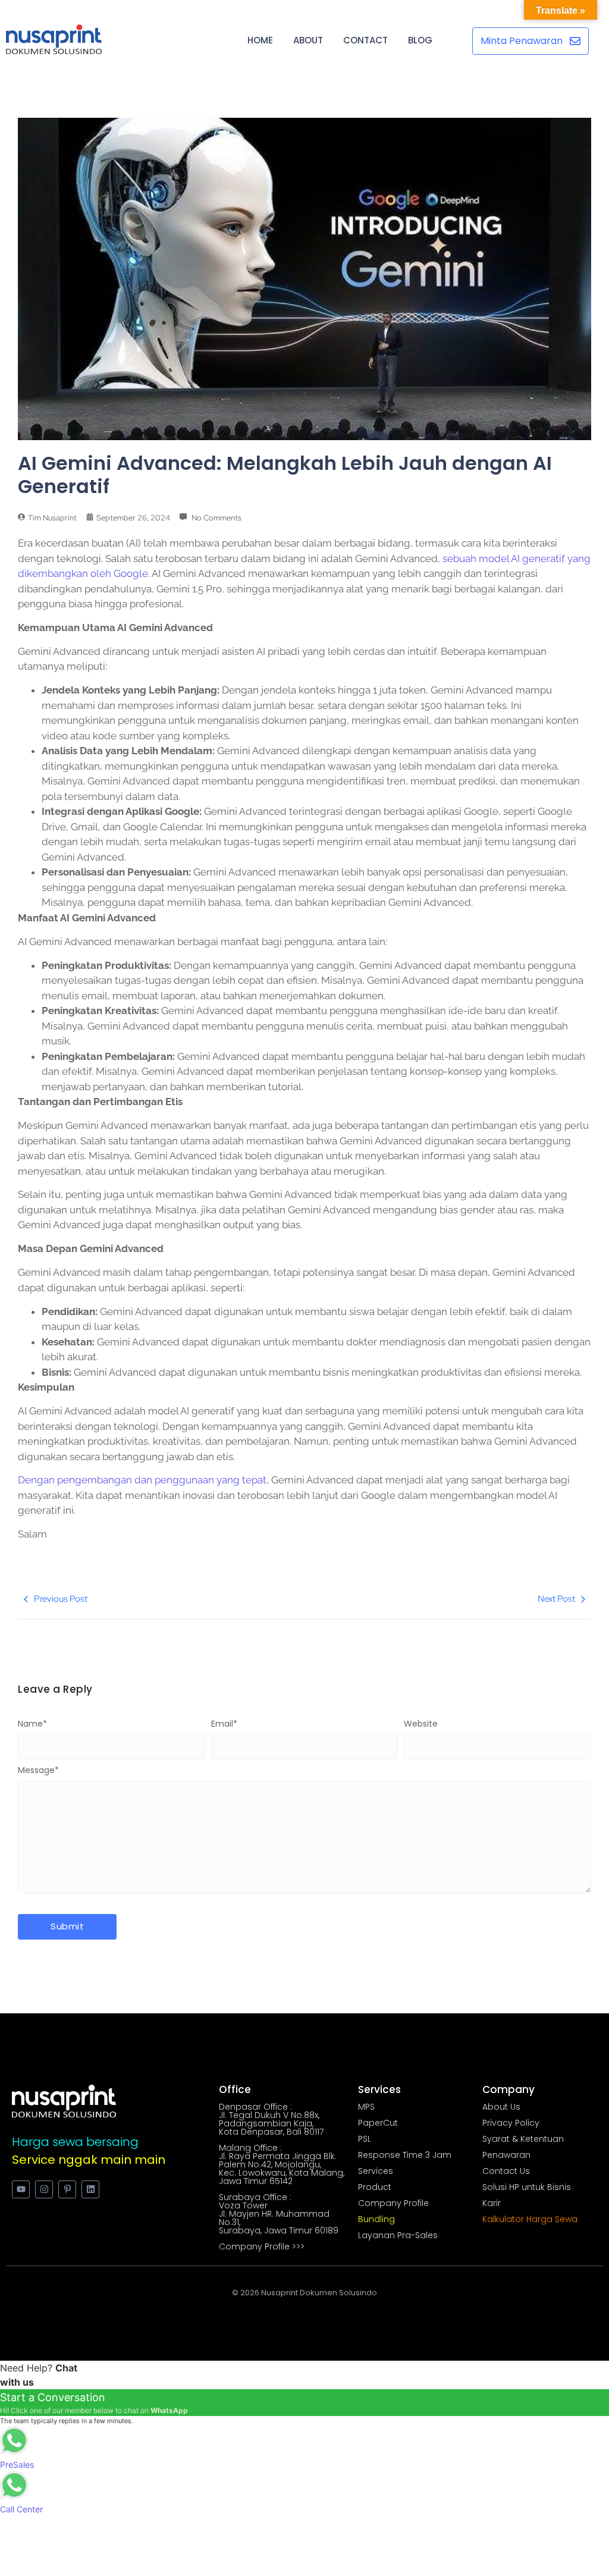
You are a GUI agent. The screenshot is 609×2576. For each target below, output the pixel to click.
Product (375, 2187)
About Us (501, 2107)
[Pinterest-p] (67, 2189)
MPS (366, 2107)
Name (32, 1724)
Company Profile (393, 2203)
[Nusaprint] (54, 39)
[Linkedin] (90, 2189)
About (308, 40)
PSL (365, 2139)
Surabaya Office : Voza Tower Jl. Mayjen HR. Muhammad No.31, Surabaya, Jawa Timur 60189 (279, 2214)
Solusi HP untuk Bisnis (527, 2187)
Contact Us (506, 2171)
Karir (492, 2203)
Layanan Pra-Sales (398, 2235)
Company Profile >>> (262, 2246)
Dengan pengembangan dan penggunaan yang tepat (142, 1480)
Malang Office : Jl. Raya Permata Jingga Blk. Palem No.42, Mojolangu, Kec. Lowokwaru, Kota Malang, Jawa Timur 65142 (282, 2164)
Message (38, 1770)
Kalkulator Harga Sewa (530, 2219)
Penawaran (506, 2155)
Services (376, 2171)
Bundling (376, 2219)
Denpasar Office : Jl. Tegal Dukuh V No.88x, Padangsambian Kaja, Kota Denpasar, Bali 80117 (271, 2119)
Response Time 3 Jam (405, 2155)
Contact (365, 40)
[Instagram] (44, 2189)
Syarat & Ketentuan (523, 2139)
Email (224, 1724)
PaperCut (378, 2123)
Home (260, 40)
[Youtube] (21, 2189)
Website (421, 1724)
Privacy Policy (511, 2123)
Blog (420, 40)
